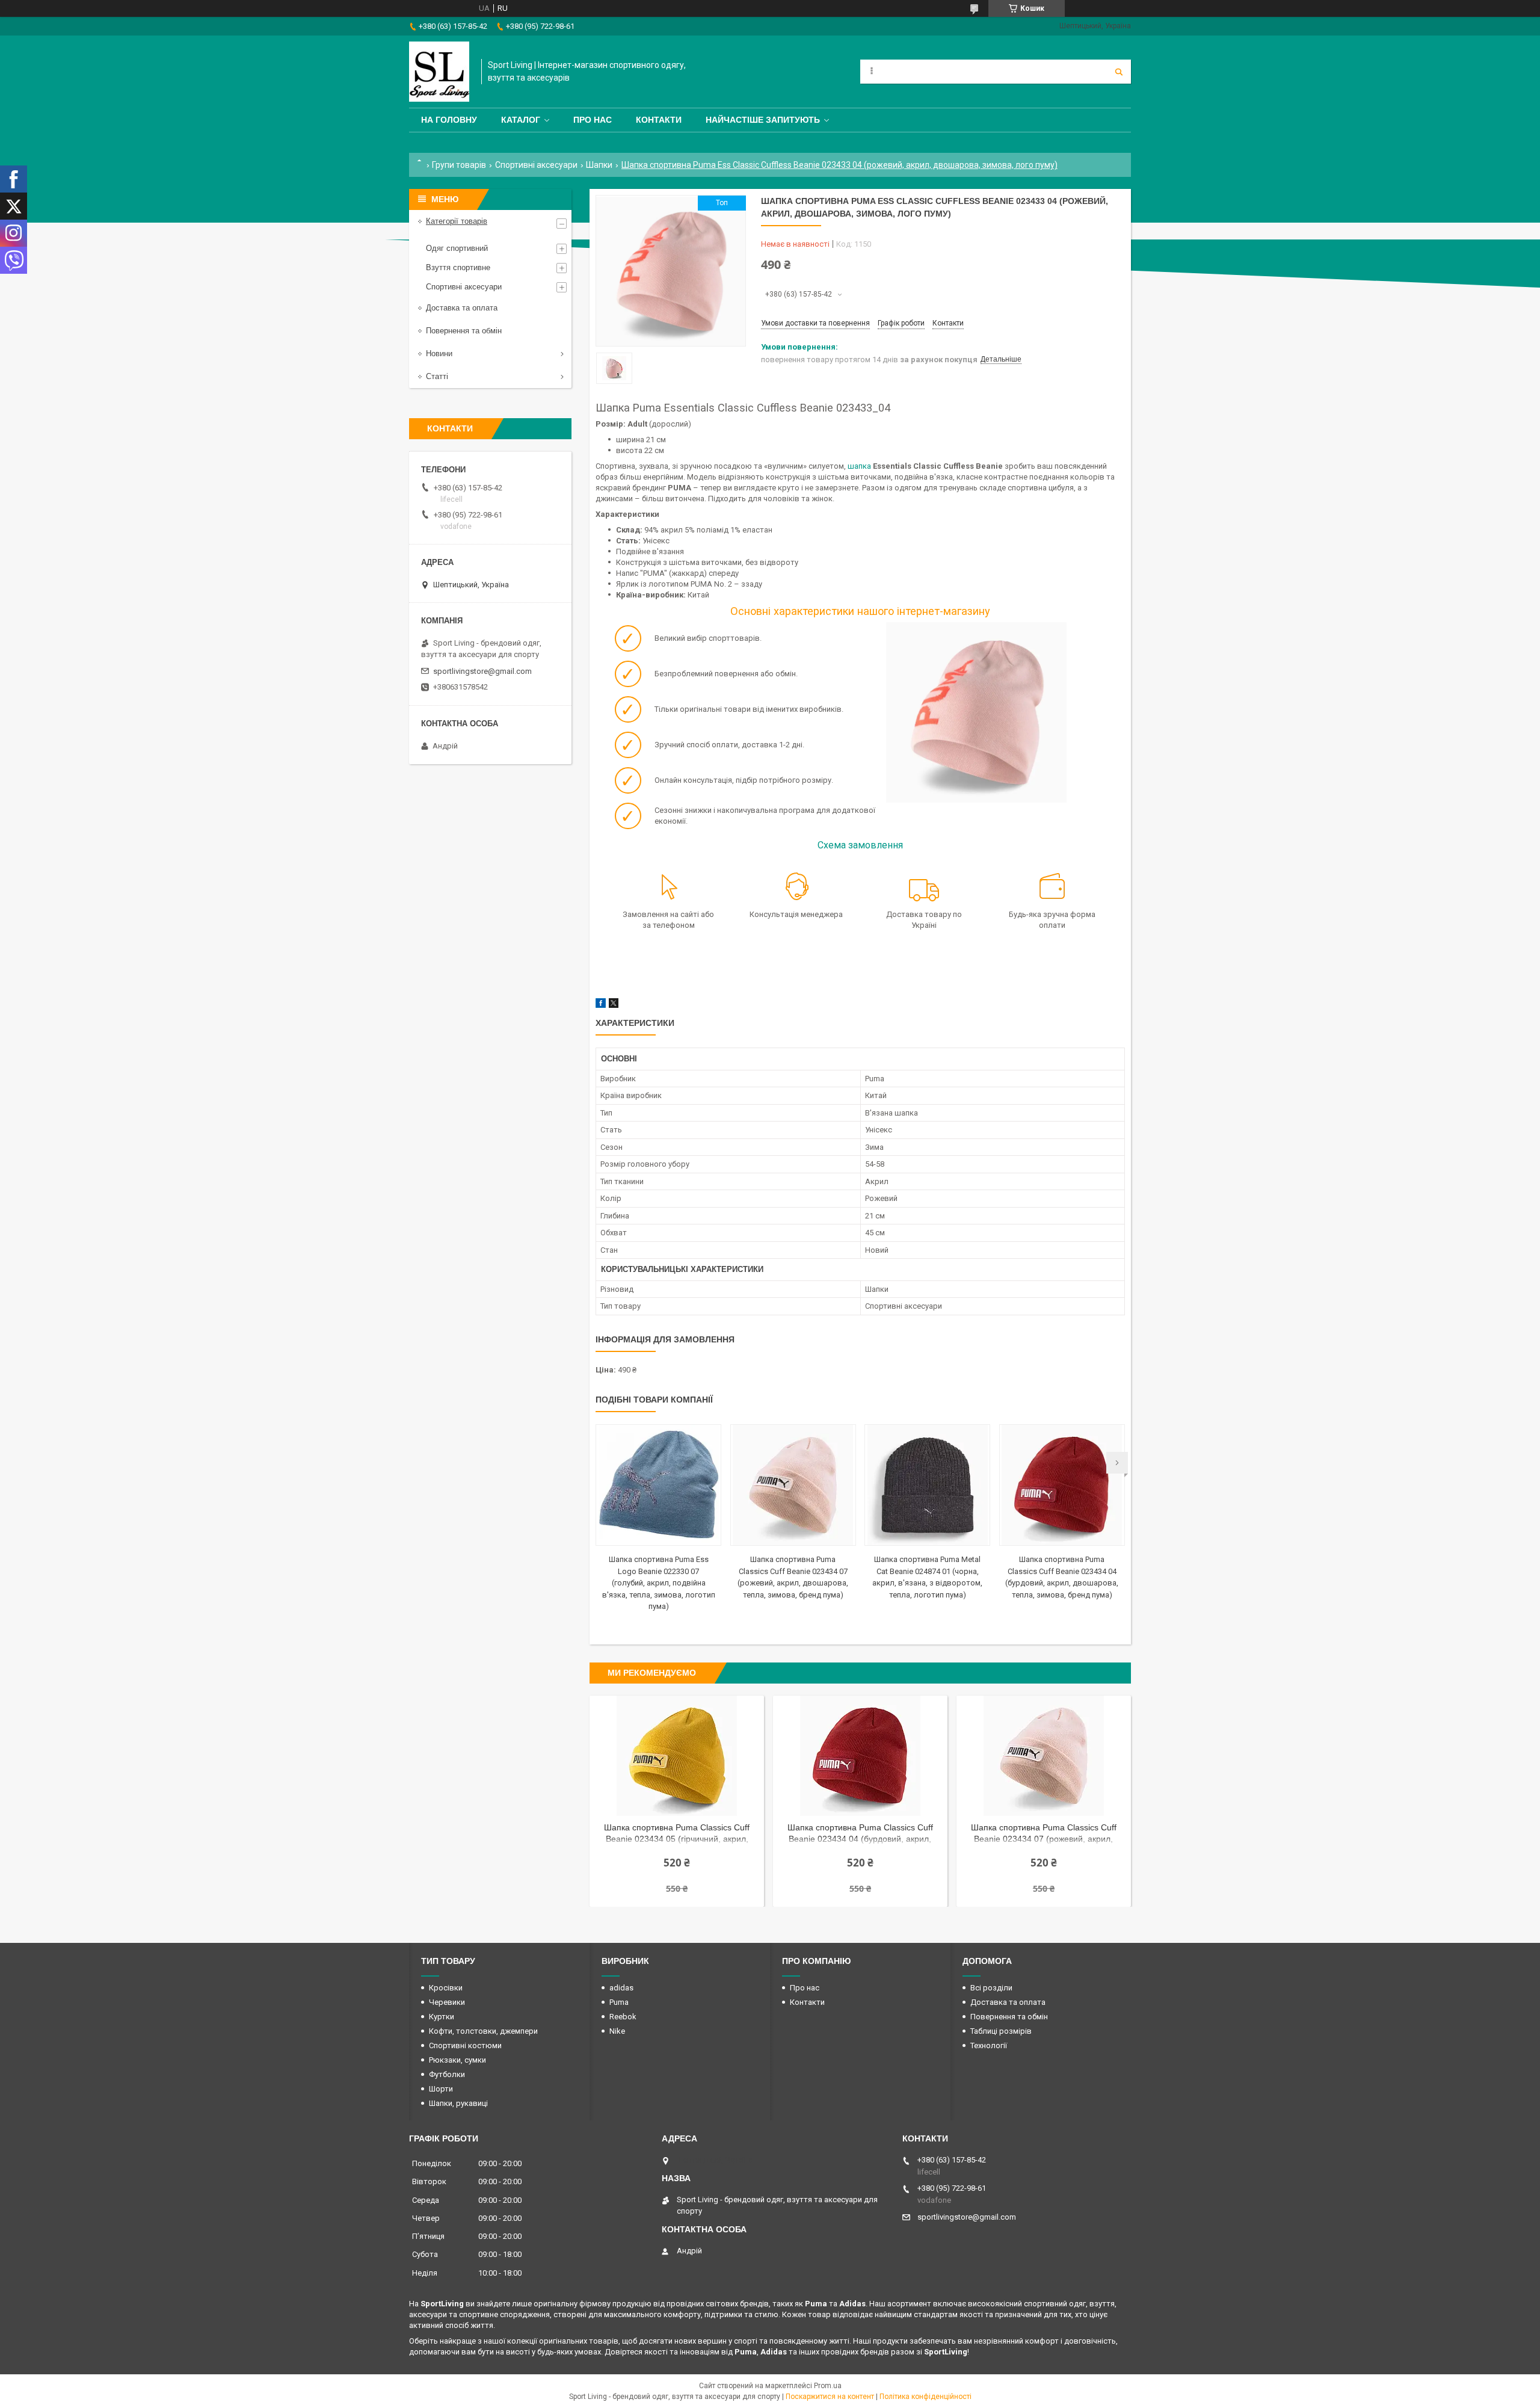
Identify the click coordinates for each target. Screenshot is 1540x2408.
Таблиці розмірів (1001, 2031)
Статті (437, 376)
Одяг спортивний (457, 248)
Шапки (599, 165)
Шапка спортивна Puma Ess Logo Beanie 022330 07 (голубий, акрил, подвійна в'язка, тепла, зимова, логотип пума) (659, 1583)
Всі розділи (991, 1988)
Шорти (441, 2089)
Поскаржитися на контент (830, 2397)
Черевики (447, 2002)
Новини (439, 353)
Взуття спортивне (458, 267)
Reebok (623, 2017)
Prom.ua (828, 2386)
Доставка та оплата (462, 308)
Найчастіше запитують (763, 120)
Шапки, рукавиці (458, 2103)
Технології (989, 2045)
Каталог (521, 120)
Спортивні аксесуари (536, 165)
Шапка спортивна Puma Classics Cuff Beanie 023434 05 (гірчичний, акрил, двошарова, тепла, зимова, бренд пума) (677, 1834)
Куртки (442, 2017)
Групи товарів (459, 165)
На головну (449, 120)
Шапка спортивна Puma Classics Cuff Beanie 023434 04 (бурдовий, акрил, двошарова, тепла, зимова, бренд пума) (860, 1834)
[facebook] (601, 1005)
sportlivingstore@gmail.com (482, 671)
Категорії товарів (457, 221)
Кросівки (446, 1988)
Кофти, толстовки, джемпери (483, 2031)
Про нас (593, 120)
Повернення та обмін (464, 331)
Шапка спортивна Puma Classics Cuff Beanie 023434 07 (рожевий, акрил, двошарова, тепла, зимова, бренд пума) (1044, 1834)
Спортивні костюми (465, 2045)
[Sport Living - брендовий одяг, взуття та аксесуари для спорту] (439, 72)
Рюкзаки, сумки (457, 2060)
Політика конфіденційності (926, 2397)
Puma (619, 2002)
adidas (621, 1988)
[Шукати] (1119, 72)
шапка (859, 466)
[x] (614, 1005)
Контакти (659, 120)
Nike (617, 2031)
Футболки (447, 2074)
